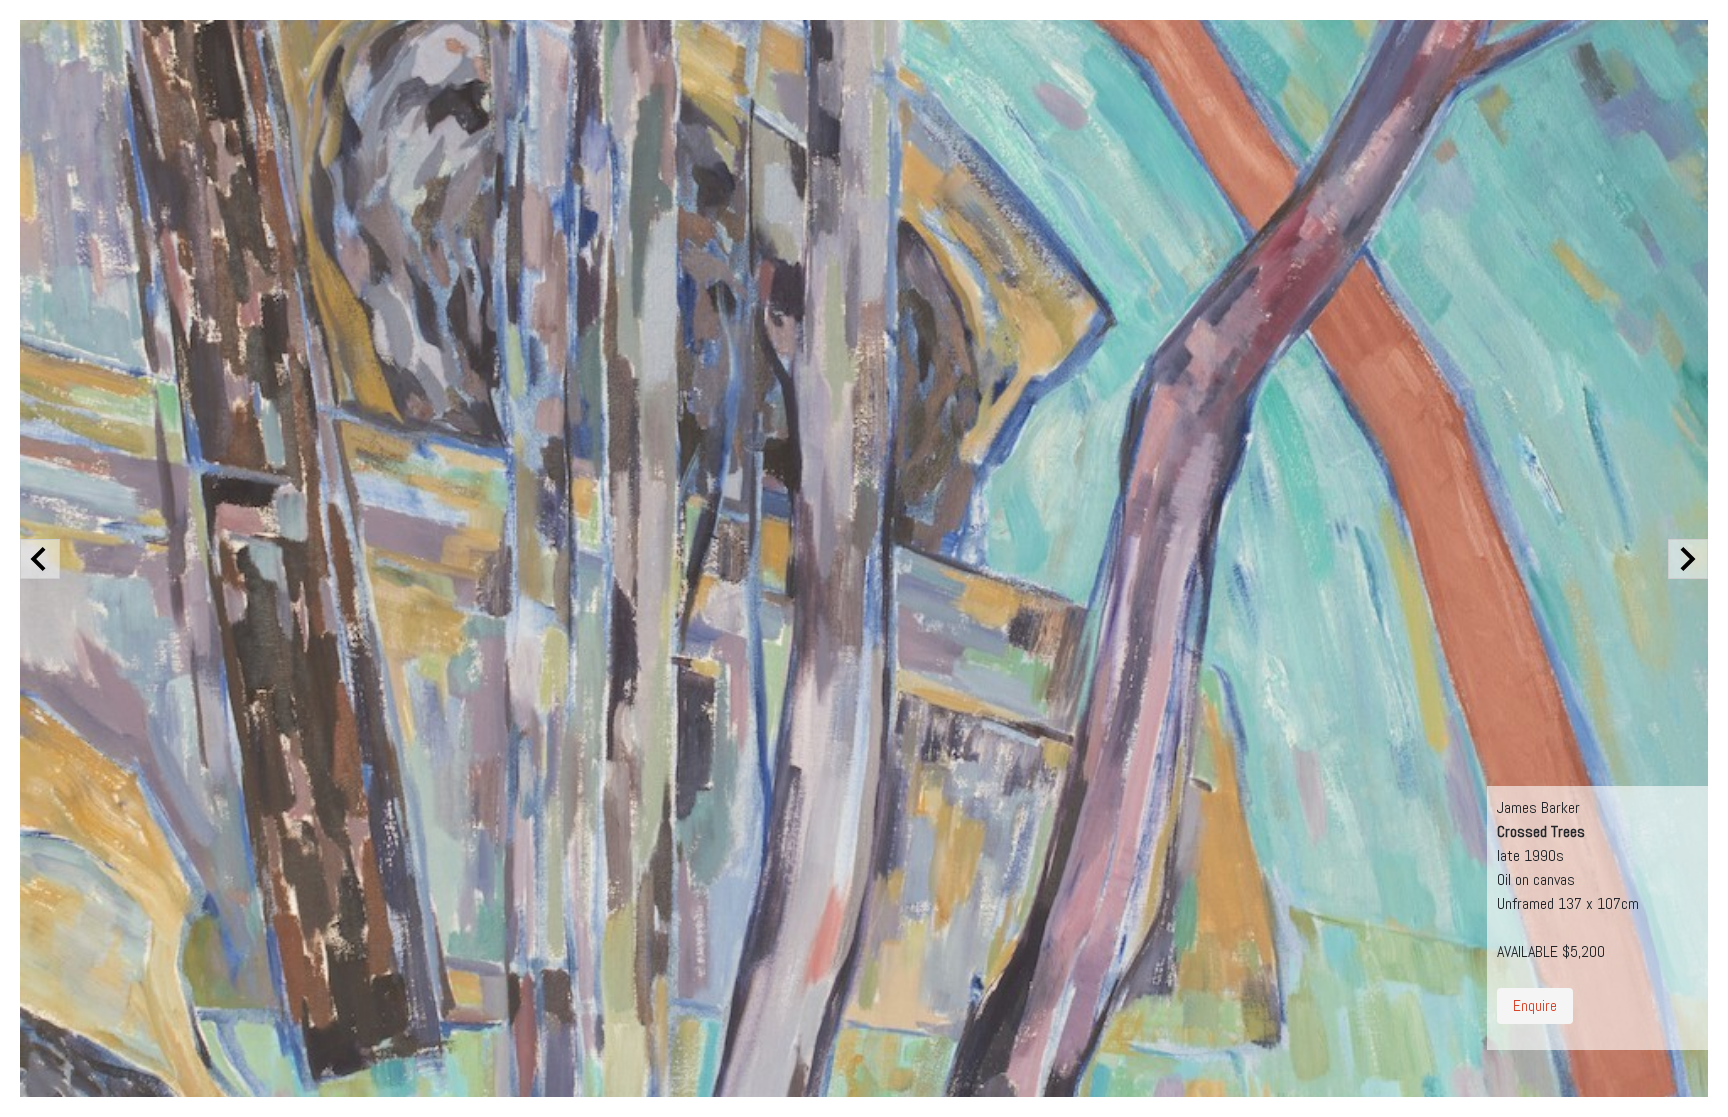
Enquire (1535, 1005)
